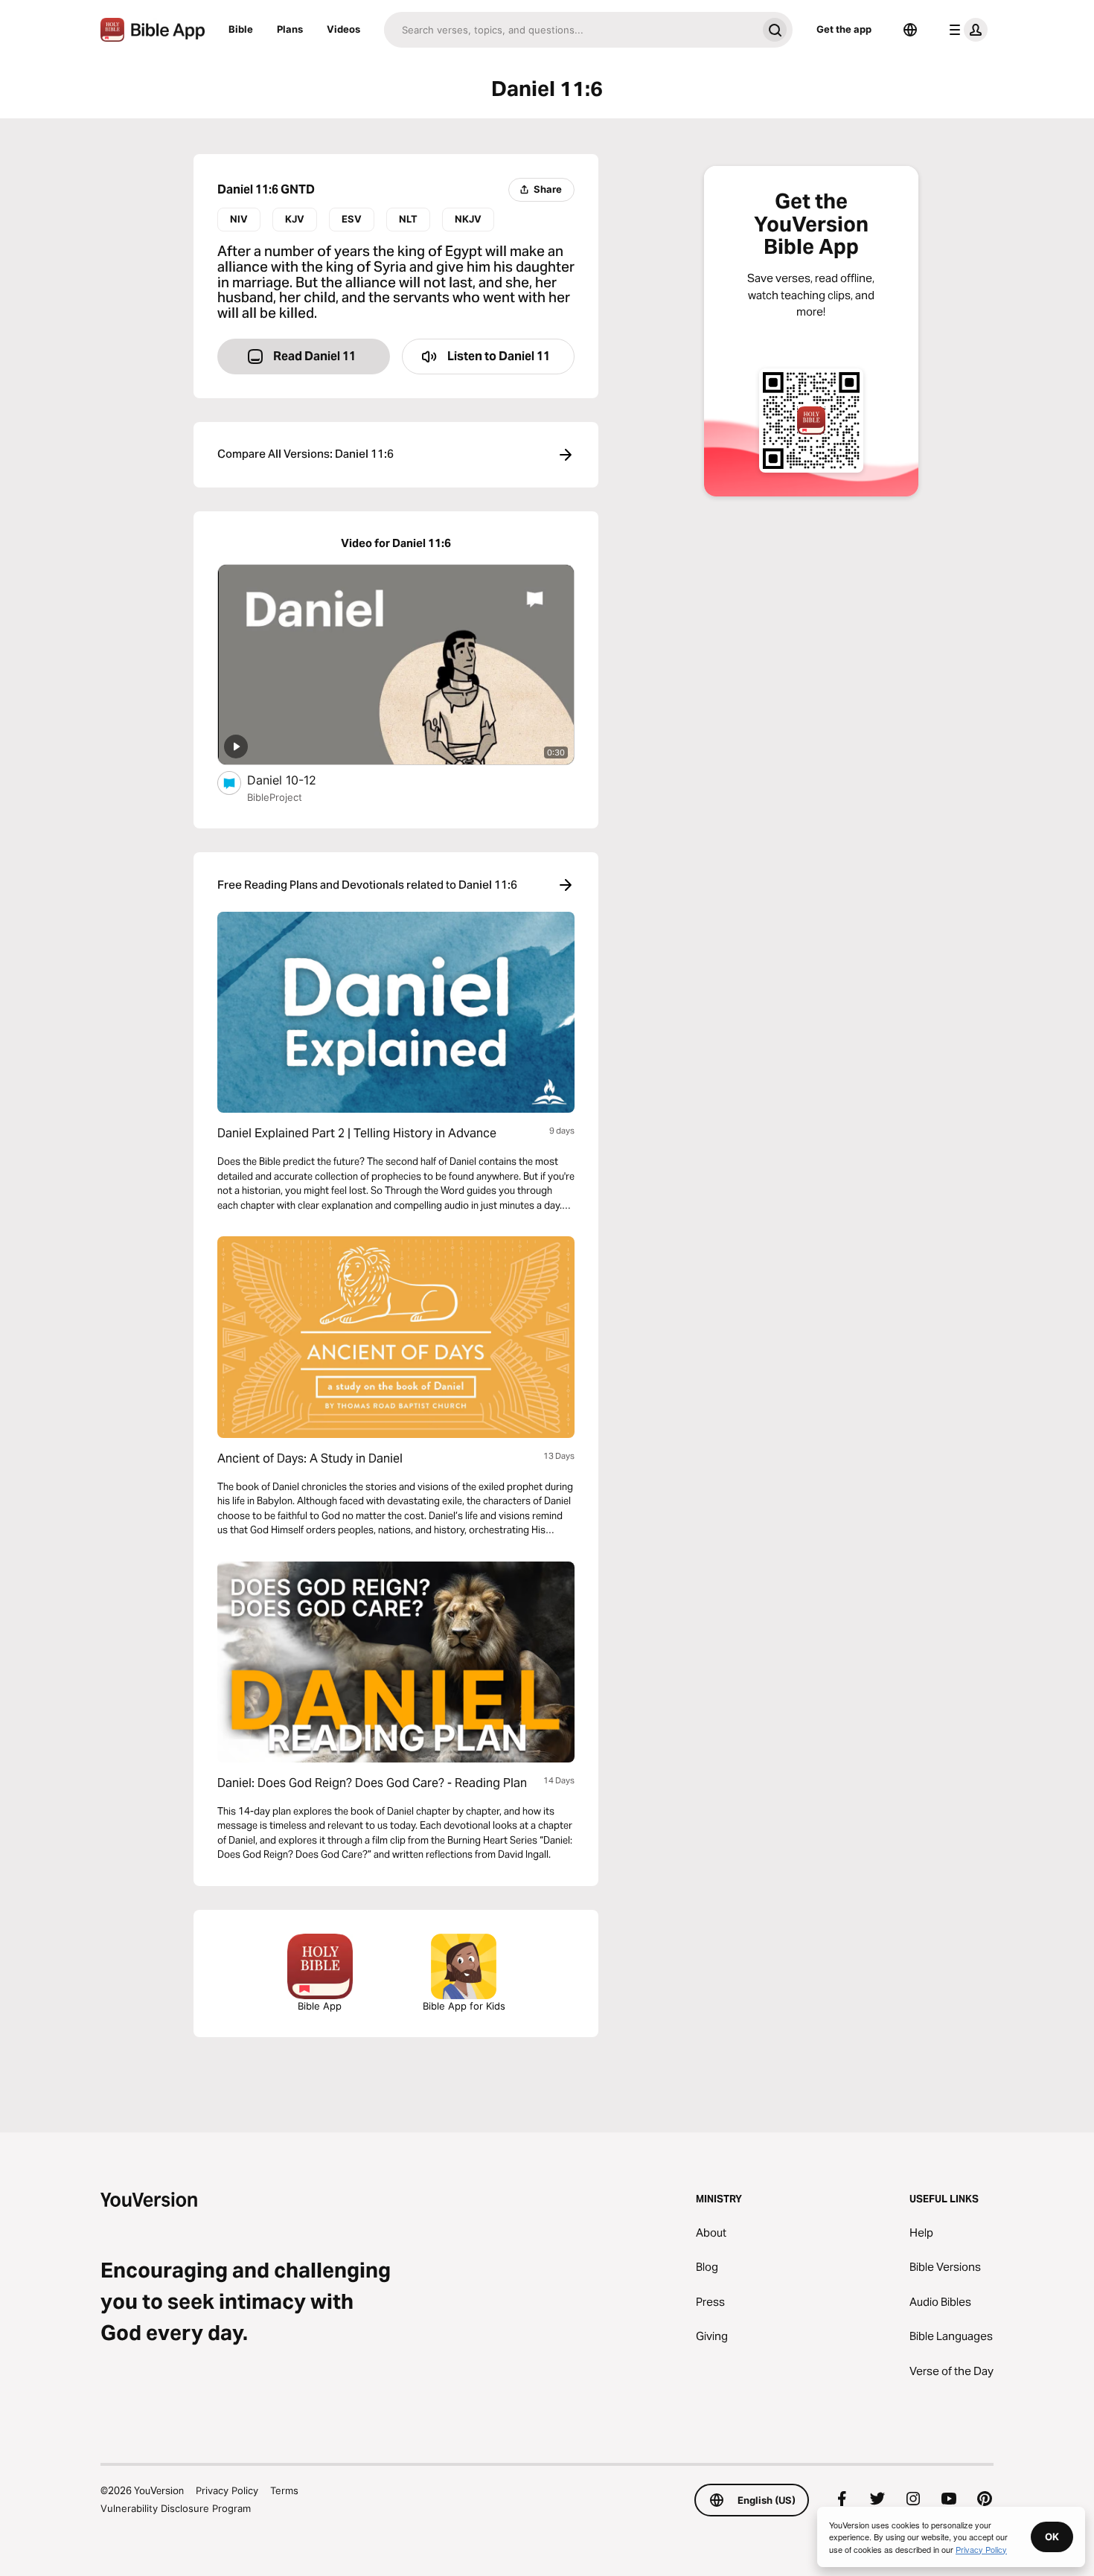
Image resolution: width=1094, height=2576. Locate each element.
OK (1052, 2537)
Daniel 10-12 (297, 780)
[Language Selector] (910, 30)
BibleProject (275, 797)
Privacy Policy (227, 2490)
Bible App (320, 2006)
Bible (241, 29)
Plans (290, 29)
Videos (343, 29)
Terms (284, 2490)
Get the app (844, 29)
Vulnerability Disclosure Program (176, 2508)
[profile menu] (965, 30)
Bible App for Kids (464, 2006)
